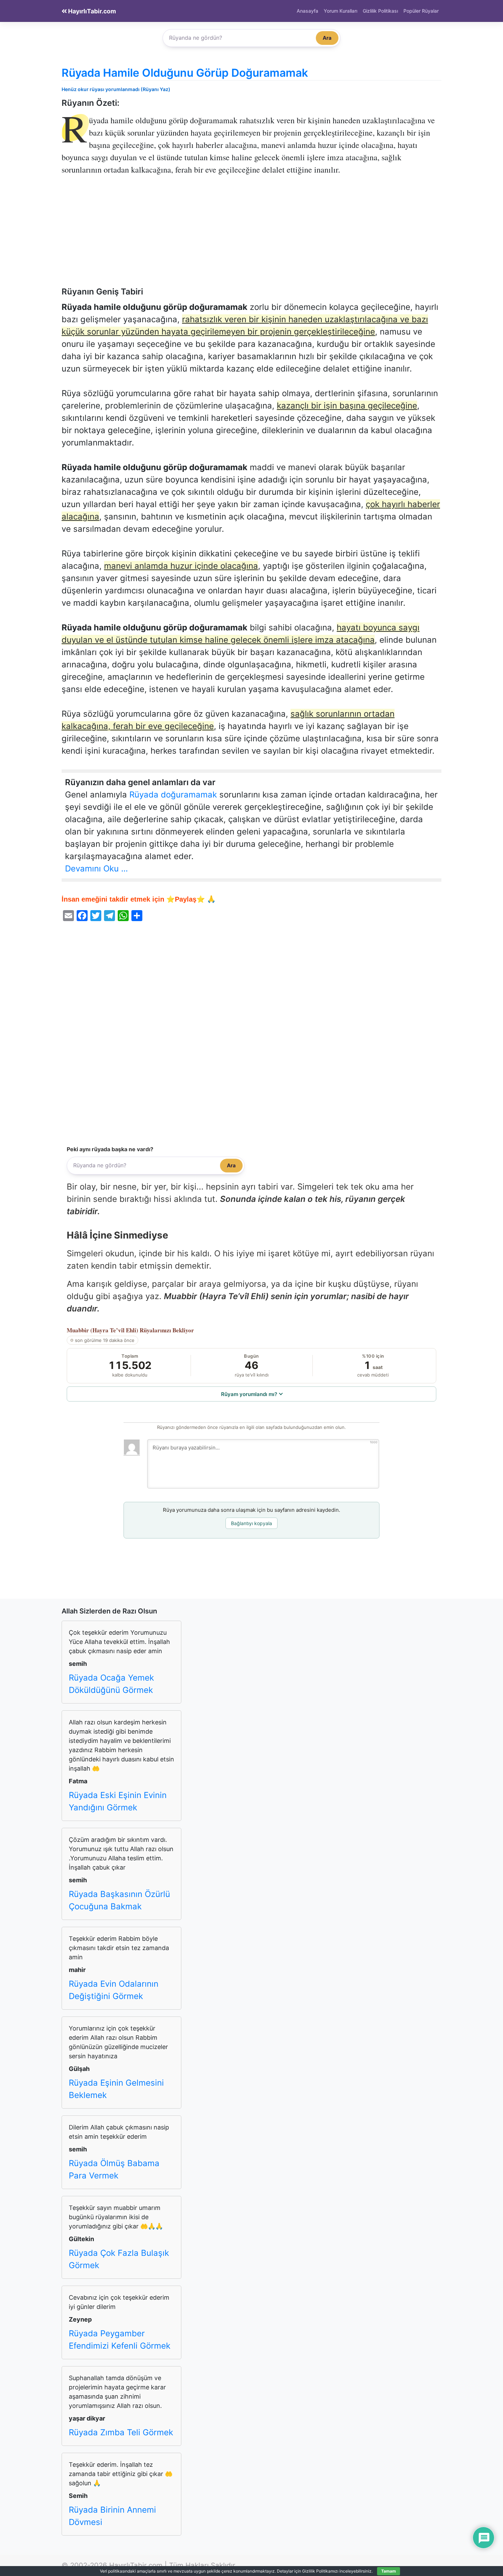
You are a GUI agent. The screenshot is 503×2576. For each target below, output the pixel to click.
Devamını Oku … (96, 869)
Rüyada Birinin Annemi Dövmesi (112, 2516)
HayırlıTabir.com (91, 11)
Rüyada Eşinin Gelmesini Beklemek (116, 2089)
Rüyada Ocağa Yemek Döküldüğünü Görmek (111, 1684)
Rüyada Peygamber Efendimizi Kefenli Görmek (120, 2340)
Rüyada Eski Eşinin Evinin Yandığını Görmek (118, 1801)
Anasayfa (307, 11)
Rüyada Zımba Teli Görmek (121, 2432)
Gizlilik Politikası (380, 11)
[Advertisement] (251, 236)
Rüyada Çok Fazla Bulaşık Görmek (119, 2259)
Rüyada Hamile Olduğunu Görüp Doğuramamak (185, 73)
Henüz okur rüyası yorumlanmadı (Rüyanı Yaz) (116, 89)
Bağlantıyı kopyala (251, 1523)
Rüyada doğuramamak (173, 795)
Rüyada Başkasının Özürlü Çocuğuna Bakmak (119, 1900)
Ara (327, 38)
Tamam (389, 2571)
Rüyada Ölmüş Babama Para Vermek (114, 2169)
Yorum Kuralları (340, 11)
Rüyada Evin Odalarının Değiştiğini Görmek (114, 1990)
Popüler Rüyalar (421, 11)
